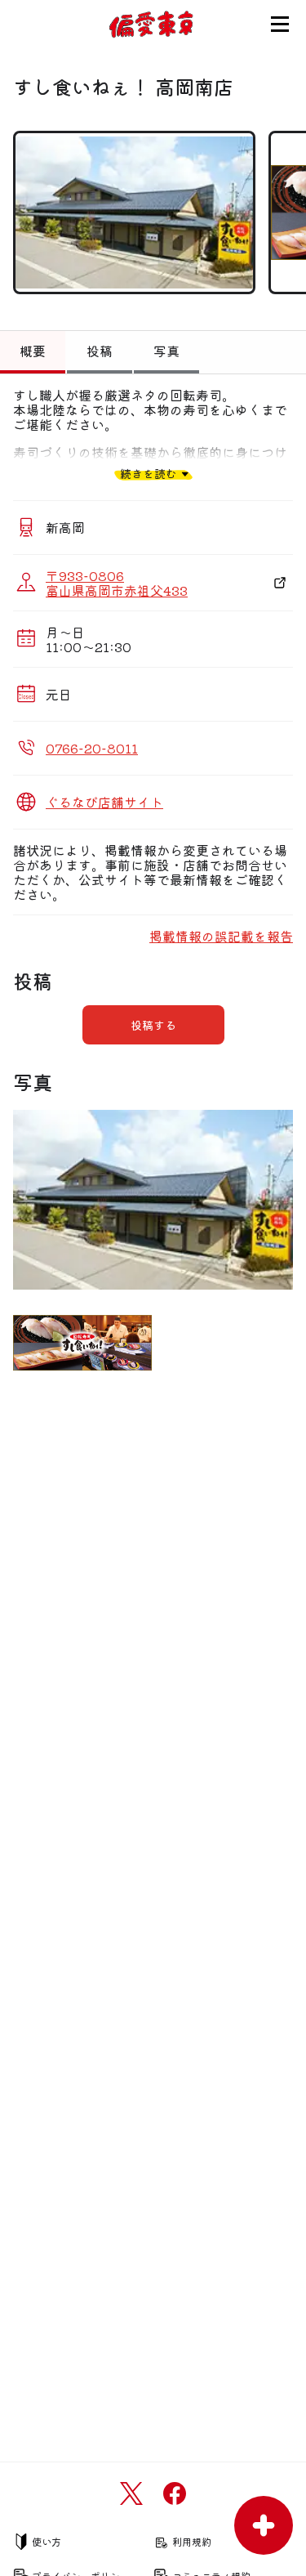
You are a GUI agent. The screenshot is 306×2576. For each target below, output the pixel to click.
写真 (166, 351)
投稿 (100, 351)
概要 (33, 351)
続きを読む (149, 474)
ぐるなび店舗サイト (104, 802)
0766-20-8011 (92, 748)
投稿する (153, 1025)
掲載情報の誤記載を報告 (221, 936)
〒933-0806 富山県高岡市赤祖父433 (117, 583)
